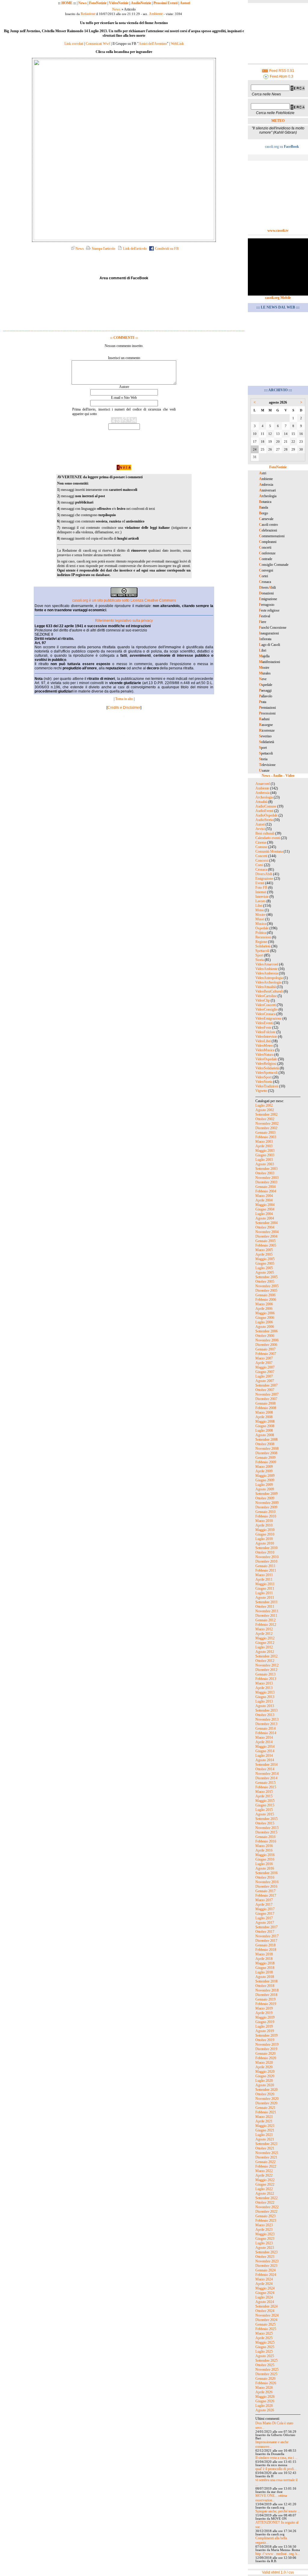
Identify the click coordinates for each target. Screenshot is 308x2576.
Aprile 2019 (264, 2013)
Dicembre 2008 (266, 1453)
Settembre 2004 (266, 1223)
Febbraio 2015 (266, 1787)
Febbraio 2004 (266, 1191)
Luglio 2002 (264, 1105)
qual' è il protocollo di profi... (276, 2469)
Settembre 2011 (266, 1602)
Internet (261, 892)
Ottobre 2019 (265, 2040)
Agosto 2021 (265, 2139)
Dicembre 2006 (266, 1345)
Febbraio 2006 (266, 1300)
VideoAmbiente (266, 969)
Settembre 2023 (266, 2252)
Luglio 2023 (264, 2243)
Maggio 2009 (265, 1476)
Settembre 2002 (266, 1114)
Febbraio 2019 (266, 2004)
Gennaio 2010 (265, 1512)
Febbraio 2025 (266, 2329)
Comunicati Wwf (98, 44)
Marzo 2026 (264, 2388)
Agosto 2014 (265, 1760)
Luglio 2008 (264, 1431)
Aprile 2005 (264, 1254)
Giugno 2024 (265, 2293)
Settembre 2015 (266, 1819)
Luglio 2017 (264, 1918)
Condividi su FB (166, 249)
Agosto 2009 (265, 1489)
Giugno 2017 (265, 1914)
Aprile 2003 (264, 1146)
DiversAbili (264, 874)
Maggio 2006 (265, 1313)
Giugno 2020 (265, 2076)
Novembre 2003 (267, 1178)
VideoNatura (264, 1055)
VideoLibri (263, 1041)
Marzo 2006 (264, 1304)
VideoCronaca (265, 1014)
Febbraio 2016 (266, 1841)
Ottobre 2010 (265, 1552)
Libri (259, 906)
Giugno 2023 (265, 2239)
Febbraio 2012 (266, 1625)
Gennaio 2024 (265, 2270)
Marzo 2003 (264, 1142)
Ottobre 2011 (265, 1607)
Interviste (262, 897)
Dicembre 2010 (266, 1561)
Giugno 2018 (265, 1968)
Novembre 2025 (267, 2370)
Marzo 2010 (264, 1521)
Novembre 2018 (267, 1990)
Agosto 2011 (265, 1598)
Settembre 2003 (266, 1169)
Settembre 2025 (266, 2361)
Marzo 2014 (264, 1737)
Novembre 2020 (267, 2099)
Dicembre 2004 (266, 1236)
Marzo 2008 (264, 1412)
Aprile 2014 (264, 1742)
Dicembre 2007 (266, 1399)
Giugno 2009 (265, 1480)
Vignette (261, 1091)
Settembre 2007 (266, 1385)
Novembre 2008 (267, 1449)
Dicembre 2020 (266, 2103)
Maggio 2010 (265, 1530)
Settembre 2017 (266, 1927)
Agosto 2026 (265, 2410)
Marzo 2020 (264, 2063)
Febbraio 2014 (266, 1733)
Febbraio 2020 (266, 2058)
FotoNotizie (98, 3)
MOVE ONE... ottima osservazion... (271, 2498)
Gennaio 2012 (265, 1620)
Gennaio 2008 (265, 1403)
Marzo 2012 (264, 1629)
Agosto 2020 (265, 2085)
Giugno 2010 (265, 1534)
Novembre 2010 (267, 1557)
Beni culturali (265, 833)
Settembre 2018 (266, 1981)
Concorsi (262, 860)
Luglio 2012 (264, 1647)
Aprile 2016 (264, 1850)
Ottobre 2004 (265, 1227)
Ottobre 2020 (265, 2094)
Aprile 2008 (264, 1417)
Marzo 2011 (264, 1575)
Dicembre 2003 (266, 1182)
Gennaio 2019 (265, 1999)
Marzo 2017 (264, 1900)
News (82, 3)
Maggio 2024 (265, 2288)
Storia (260, 960)
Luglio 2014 (264, 1756)
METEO (278, 121)
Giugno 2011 (265, 1589)
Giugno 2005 (265, 1263)
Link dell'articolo (134, 249)
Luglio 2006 (264, 1322)
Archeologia (264, 797)
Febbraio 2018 (266, 1950)
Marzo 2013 (264, 1683)
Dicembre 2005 (266, 1291)
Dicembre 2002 (266, 1128)
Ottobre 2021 (265, 2148)
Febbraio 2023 (266, 2221)
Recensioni (263, 937)
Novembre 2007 (267, 1394)
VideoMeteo (264, 1046)
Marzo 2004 (264, 1196)
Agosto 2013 (265, 1706)
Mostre (260, 915)
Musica (261, 924)
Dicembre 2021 (266, 2157)
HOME (67, 3)
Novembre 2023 (267, 2261)
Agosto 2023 (265, 2248)
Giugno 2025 (265, 2347)
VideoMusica (265, 1050)
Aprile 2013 (264, 1688)
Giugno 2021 (265, 2130)
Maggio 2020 (265, 2072)
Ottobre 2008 (265, 1444)
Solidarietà (263, 946)
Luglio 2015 (264, 1810)
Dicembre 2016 (266, 1886)
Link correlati (74, 44)
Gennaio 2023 (265, 2216)
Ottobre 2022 (265, 2202)
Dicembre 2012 (266, 1670)
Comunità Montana (269, 851)
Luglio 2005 (264, 1268)
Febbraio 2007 (266, 1354)
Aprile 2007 (264, 1363)
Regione (261, 942)
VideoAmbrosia (267, 973)
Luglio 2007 (264, 1376)
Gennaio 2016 (265, 1837)
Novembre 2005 (267, 1286)
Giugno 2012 (265, 1643)
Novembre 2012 (267, 1665)
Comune (261, 847)
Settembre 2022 (266, 2198)
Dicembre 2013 (266, 1724)
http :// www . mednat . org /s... (278, 2554)
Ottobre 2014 (265, 1769)
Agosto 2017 (265, 1923)
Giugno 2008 (265, 1426)
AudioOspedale (266, 815)
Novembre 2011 (267, 1611)
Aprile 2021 (264, 2121)
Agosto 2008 (265, 1435)
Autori (185, 3)
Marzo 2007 (264, 1358)
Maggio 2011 (265, 1584)
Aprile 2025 (264, 2338)
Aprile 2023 (264, 2230)
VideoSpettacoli (266, 1073)
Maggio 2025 (265, 2342)
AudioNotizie (141, 3)
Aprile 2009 (264, 1471)
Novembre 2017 (267, 1936)
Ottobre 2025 (265, 2365)
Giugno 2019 (265, 2022)
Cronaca (261, 870)
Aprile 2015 (264, 1796)
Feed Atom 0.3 (281, 76)
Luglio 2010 (264, 1539)
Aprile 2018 (264, 1959)
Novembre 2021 (267, 2153)
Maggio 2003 (265, 1151)
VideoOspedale (266, 1059)
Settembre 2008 (266, 1440)
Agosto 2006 (265, 1327)
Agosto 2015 (265, 1814)
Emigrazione (264, 879)
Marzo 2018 (264, 1954)
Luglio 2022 (264, 2189)
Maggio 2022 (265, 2180)
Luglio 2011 (264, 1593)
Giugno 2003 (265, 1155)
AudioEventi (264, 811)
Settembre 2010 (266, 1548)
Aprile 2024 (264, 2284)
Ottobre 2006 (265, 1336)
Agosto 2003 (265, 1164)
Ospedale (262, 928)
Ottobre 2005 (265, 1282)
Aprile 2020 (264, 2067)
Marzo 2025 (264, 2333)
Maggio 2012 (265, 1638)
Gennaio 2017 (265, 1891)
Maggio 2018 (265, 1963)
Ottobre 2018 (265, 1986)
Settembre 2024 (266, 2306)
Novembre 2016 (267, 1882)
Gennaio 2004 (265, 1187)
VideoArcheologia (268, 982)
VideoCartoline (266, 996)
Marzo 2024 (264, 2279)
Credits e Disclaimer (124, 708)
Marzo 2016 (264, 1846)
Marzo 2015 (264, 1792)
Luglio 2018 (264, 1972)
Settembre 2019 (266, 2035)
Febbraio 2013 (266, 1679)
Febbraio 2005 (266, 1245)
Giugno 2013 (265, 1697)
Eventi (260, 883)
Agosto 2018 (265, 1977)
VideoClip (263, 1000)
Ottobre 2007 (265, 1390)
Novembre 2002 (267, 1124)
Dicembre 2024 (266, 2320)
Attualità (261, 802)
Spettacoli (262, 951)
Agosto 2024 (265, 2302)
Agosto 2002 (265, 1110)
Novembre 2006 (267, 1340)
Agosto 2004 (265, 1218)
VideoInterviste (266, 1037)
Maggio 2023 (265, 2234)
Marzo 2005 (264, 1250)
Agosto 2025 (265, 2356)
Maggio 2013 (265, 1692)
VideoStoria (264, 1082)
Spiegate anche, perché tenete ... (278, 2511)
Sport (259, 955)
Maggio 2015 (265, 1801)
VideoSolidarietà (267, 1068)
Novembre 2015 (267, 1828)
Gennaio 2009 (265, 1458)
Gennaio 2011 (265, 1566)
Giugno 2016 (265, 1859)
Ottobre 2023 (265, 2257)
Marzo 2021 (264, 2117)
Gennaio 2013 (265, 1674)
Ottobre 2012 (265, 1661)
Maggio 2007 (265, 1367)
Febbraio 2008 (266, 1408)
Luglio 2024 (264, 2297)
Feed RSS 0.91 (281, 71)
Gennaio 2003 (265, 1133)
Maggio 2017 (265, 1909)
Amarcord (263, 784)
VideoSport (263, 1077)
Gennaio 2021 (265, 2108)
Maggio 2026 (265, 2397)
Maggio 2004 (265, 1205)
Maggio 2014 (265, 1747)
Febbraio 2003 (266, 1137)
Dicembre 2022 (266, 2212)
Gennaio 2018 (265, 1945)
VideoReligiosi (266, 1064)
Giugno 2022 (265, 2184)
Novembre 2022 (267, 2207)
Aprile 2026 (264, 2392)
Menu (260, 910)
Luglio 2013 (264, 1701)
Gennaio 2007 (265, 1349)
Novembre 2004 (267, 1232)
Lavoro (260, 901)
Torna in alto (124, 699)
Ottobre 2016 (265, 1877)
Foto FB (261, 888)
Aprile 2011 (264, 1579)
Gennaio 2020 (265, 2054)
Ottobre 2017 (265, 1932)
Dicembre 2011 (266, 1616)
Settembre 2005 (266, 1277)
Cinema (261, 842)
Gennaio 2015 (265, 1783)
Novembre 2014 (267, 1774)
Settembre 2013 (266, 1710)
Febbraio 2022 (266, 2166)
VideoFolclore (265, 1032)
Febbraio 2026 (266, 2383)
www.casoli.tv (278, 231)
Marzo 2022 (264, 2171)
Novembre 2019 (267, 2044)
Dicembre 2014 (266, 1778)
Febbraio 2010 (266, 1516)
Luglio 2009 (264, 1485)
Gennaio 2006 (265, 1295)
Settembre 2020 (266, 2090)
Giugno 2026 (265, 2401)
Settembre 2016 (266, 1873)
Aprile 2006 (264, 1309)
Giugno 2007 (265, 1372)
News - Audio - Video (278, 776)
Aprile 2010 (264, 1525)
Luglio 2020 (264, 2081)
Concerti (261, 856)
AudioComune (266, 806)
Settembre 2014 (266, 1765)
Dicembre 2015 (266, 1832)
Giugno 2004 (265, 1209)
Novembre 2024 (267, 2315)
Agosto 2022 (265, 2193)
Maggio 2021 (265, 2126)
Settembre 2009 (266, 1494)
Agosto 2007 (265, 1381)
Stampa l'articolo (103, 249)
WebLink (177, 44)
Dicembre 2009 (266, 1507)
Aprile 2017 (264, 1905)
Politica (261, 933)
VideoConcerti (266, 1005)
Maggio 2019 (265, 2017)
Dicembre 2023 (266, 2266)
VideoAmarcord (267, 964)
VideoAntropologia (269, 978)
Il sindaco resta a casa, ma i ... (276, 2458)
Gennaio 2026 (265, 2379)
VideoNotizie (119, 3)
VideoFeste (263, 1028)
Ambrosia (262, 793)
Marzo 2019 (264, 2008)
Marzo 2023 (264, 2225)
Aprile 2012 (264, 1634)
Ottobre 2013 (265, 1715)
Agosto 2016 (265, 1868)
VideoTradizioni (267, 1086)
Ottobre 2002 (265, 1119)
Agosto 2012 (265, 1652)
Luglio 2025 (264, 2351)
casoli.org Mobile (278, 298)
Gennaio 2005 (265, 1241)
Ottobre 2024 (265, 2311)
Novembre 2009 (267, 1503)
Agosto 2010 (265, 1543)
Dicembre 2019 (266, 2049)
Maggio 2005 (265, 1259)
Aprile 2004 (264, 1200)
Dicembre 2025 (266, 2374)
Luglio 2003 (264, 1160)
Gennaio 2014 (265, 1728)
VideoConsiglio (266, 1009)
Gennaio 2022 (265, 2162)
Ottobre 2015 (265, 1823)
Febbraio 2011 (266, 1570)
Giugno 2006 (265, 1318)
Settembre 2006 (266, 1331)
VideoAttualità (266, 987)
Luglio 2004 (264, 1214)
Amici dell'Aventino (153, 44)
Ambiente (156, 14)
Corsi (259, 865)
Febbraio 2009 (266, 1462)
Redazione (88, 14)
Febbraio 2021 (266, 2112)
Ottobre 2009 (265, 1498)
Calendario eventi (268, 838)
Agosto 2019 (265, 2031)
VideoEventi (264, 1023)
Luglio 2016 (264, 1864)
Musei (260, 919)
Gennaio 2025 (265, 2324)
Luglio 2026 (264, 2406)
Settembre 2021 (266, 2144)
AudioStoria (264, 820)
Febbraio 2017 (266, 1896)
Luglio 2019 (264, 2026)
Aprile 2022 (264, 2175)
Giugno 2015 (265, 1805)
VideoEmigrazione (268, 1018)
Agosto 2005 (265, 1273)
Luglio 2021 (264, 2135)
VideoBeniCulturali (269, 991)
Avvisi (260, 829)
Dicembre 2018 (266, 1995)
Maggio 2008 (265, 1421)
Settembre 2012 (266, 1656)
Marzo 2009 (264, 1467)
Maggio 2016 (265, 1855)
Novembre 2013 (267, 1719)
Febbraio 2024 (266, 2275)
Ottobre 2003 (265, 1173)
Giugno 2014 (265, 1751)
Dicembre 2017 (266, 1941)
